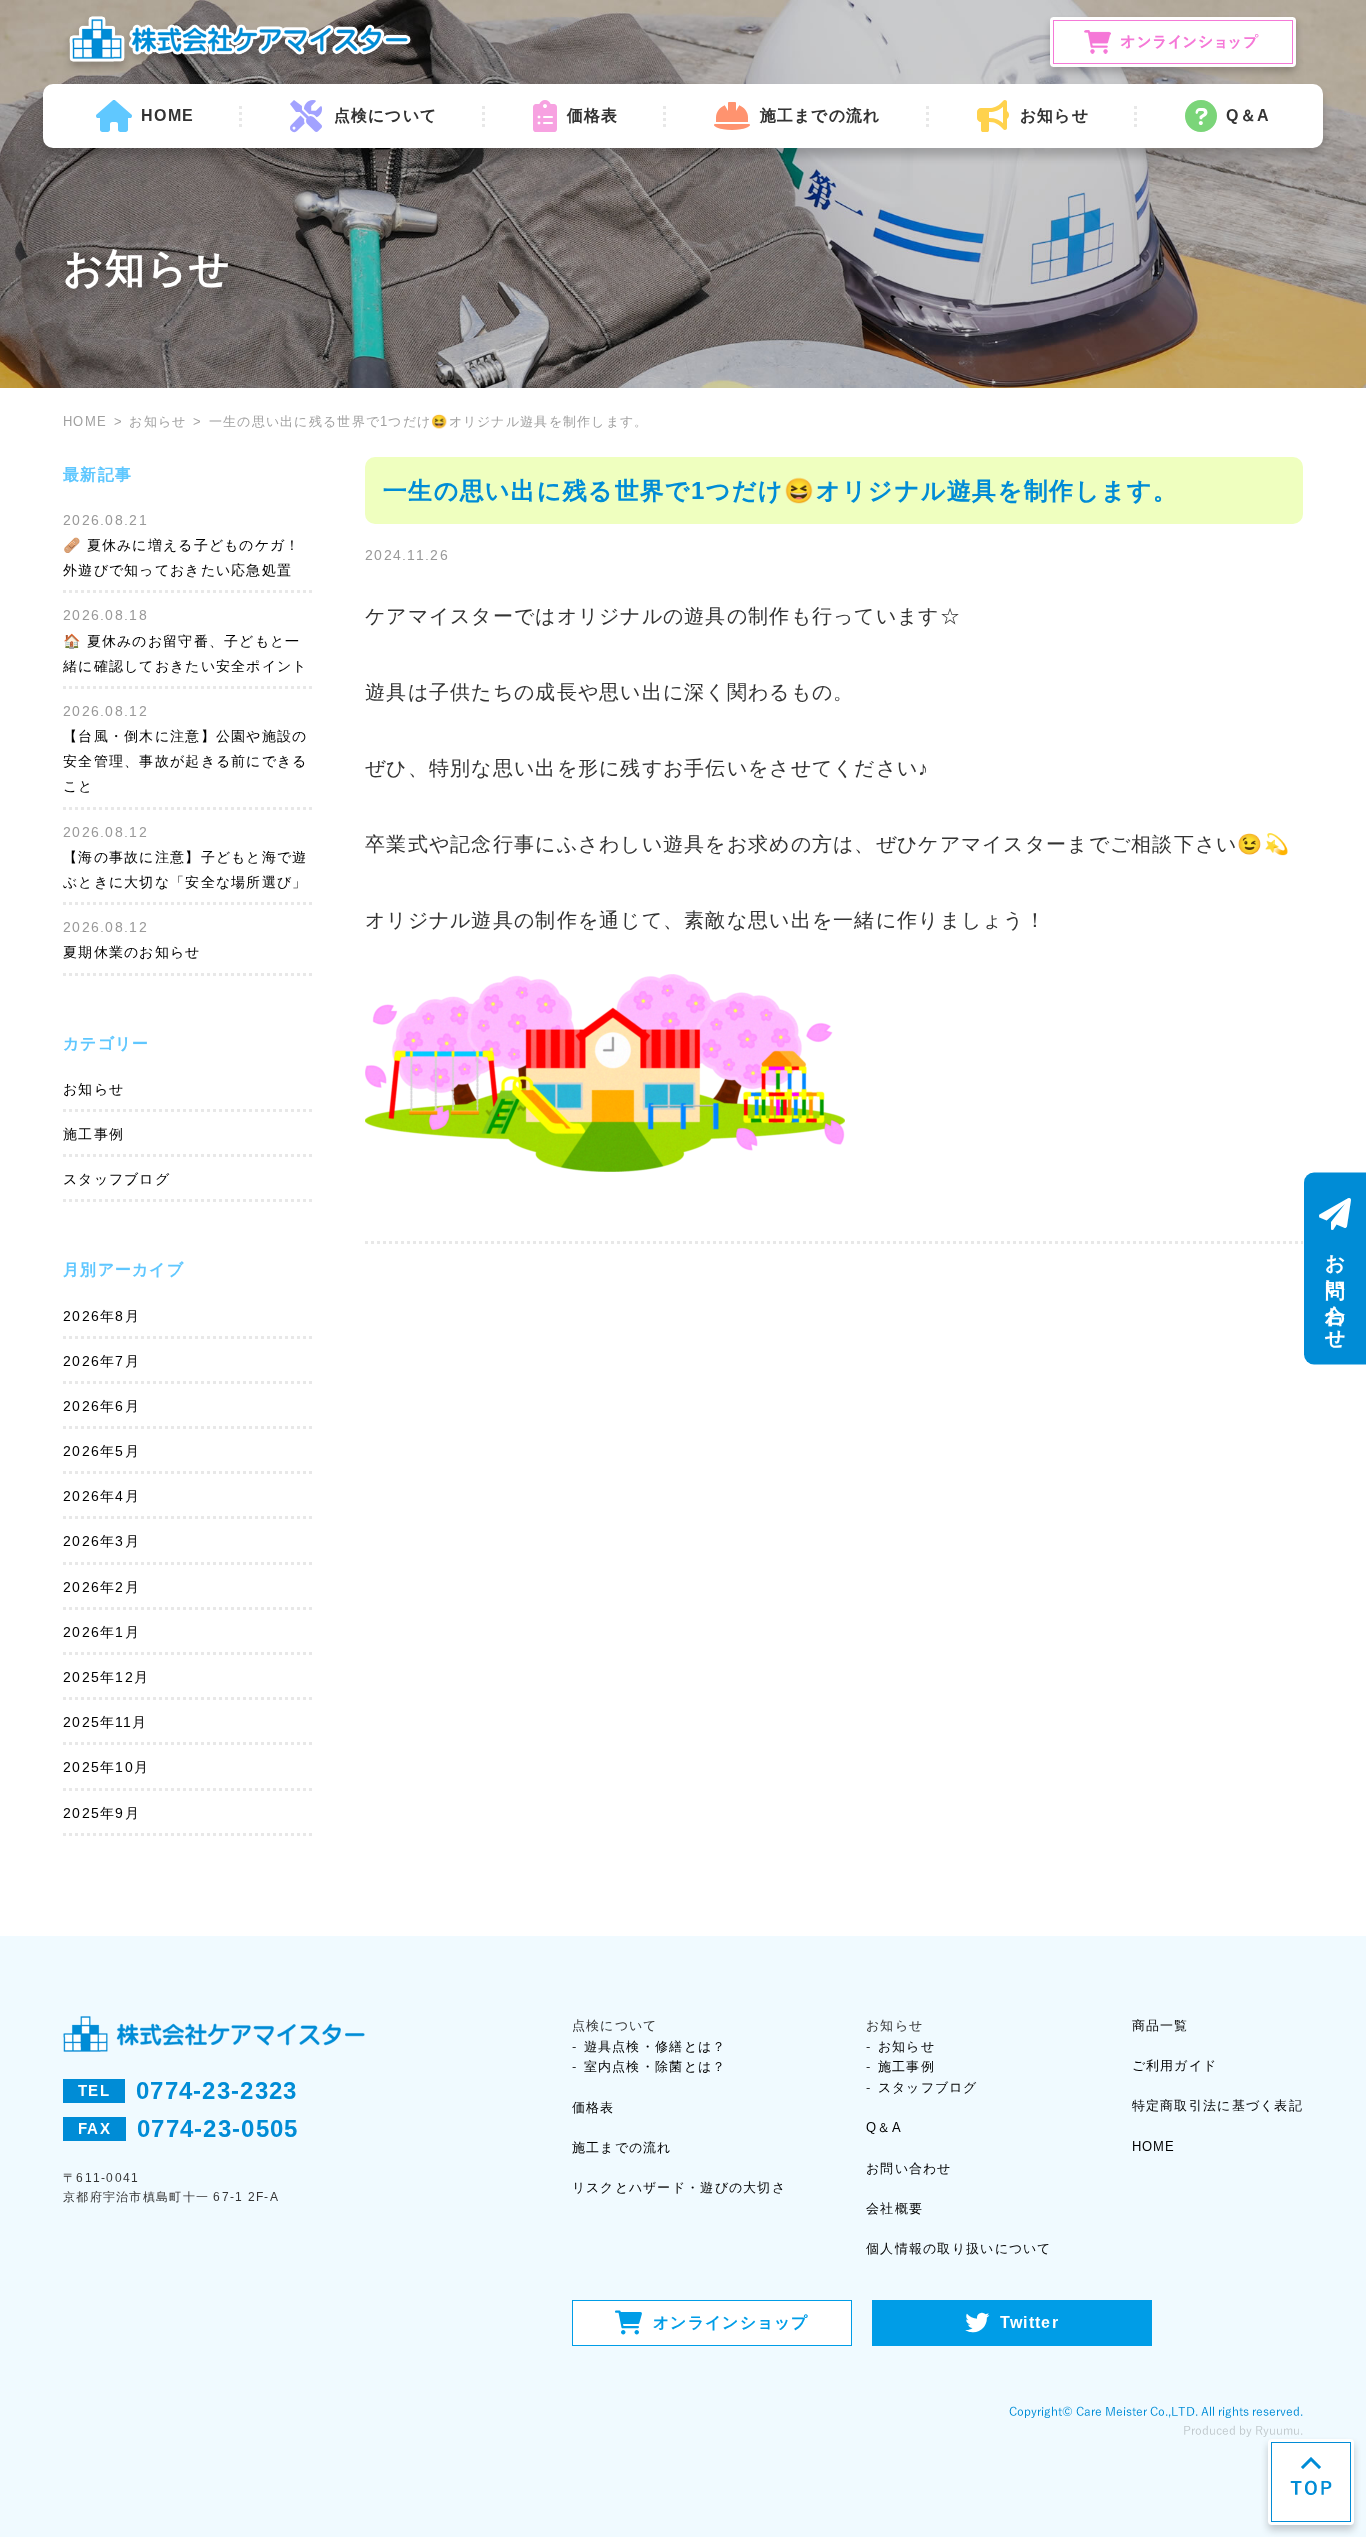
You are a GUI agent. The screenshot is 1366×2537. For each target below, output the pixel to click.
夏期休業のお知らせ (132, 952)
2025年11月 (105, 1722)
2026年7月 (101, 1361)
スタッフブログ (116, 1179)
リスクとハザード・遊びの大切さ (679, 2187)
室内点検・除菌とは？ (655, 2066)
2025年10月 (106, 1767)
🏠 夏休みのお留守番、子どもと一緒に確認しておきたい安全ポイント (185, 653)
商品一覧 (1160, 2025)
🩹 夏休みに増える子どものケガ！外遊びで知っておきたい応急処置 (181, 557)
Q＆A (1248, 115)
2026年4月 (101, 1496)
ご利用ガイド (1175, 2065)
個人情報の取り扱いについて (959, 2248)
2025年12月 (106, 1677)
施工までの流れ (820, 115)
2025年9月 (101, 1813)
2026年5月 (101, 1451)
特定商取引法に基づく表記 (1217, 2105)
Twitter (1029, 2322)
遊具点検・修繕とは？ (655, 2046)
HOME (167, 115)
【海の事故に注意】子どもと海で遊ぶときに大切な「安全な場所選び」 (185, 869)
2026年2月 (101, 1587)
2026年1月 (101, 1632)
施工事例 (93, 1134)
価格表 (592, 115)
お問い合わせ (909, 2168)
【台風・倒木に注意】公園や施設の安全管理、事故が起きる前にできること (185, 761)
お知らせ (157, 421)
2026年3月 (101, 1541)
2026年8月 (101, 1316)
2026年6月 (101, 1406)
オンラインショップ (731, 2322)
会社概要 (894, 2208)
